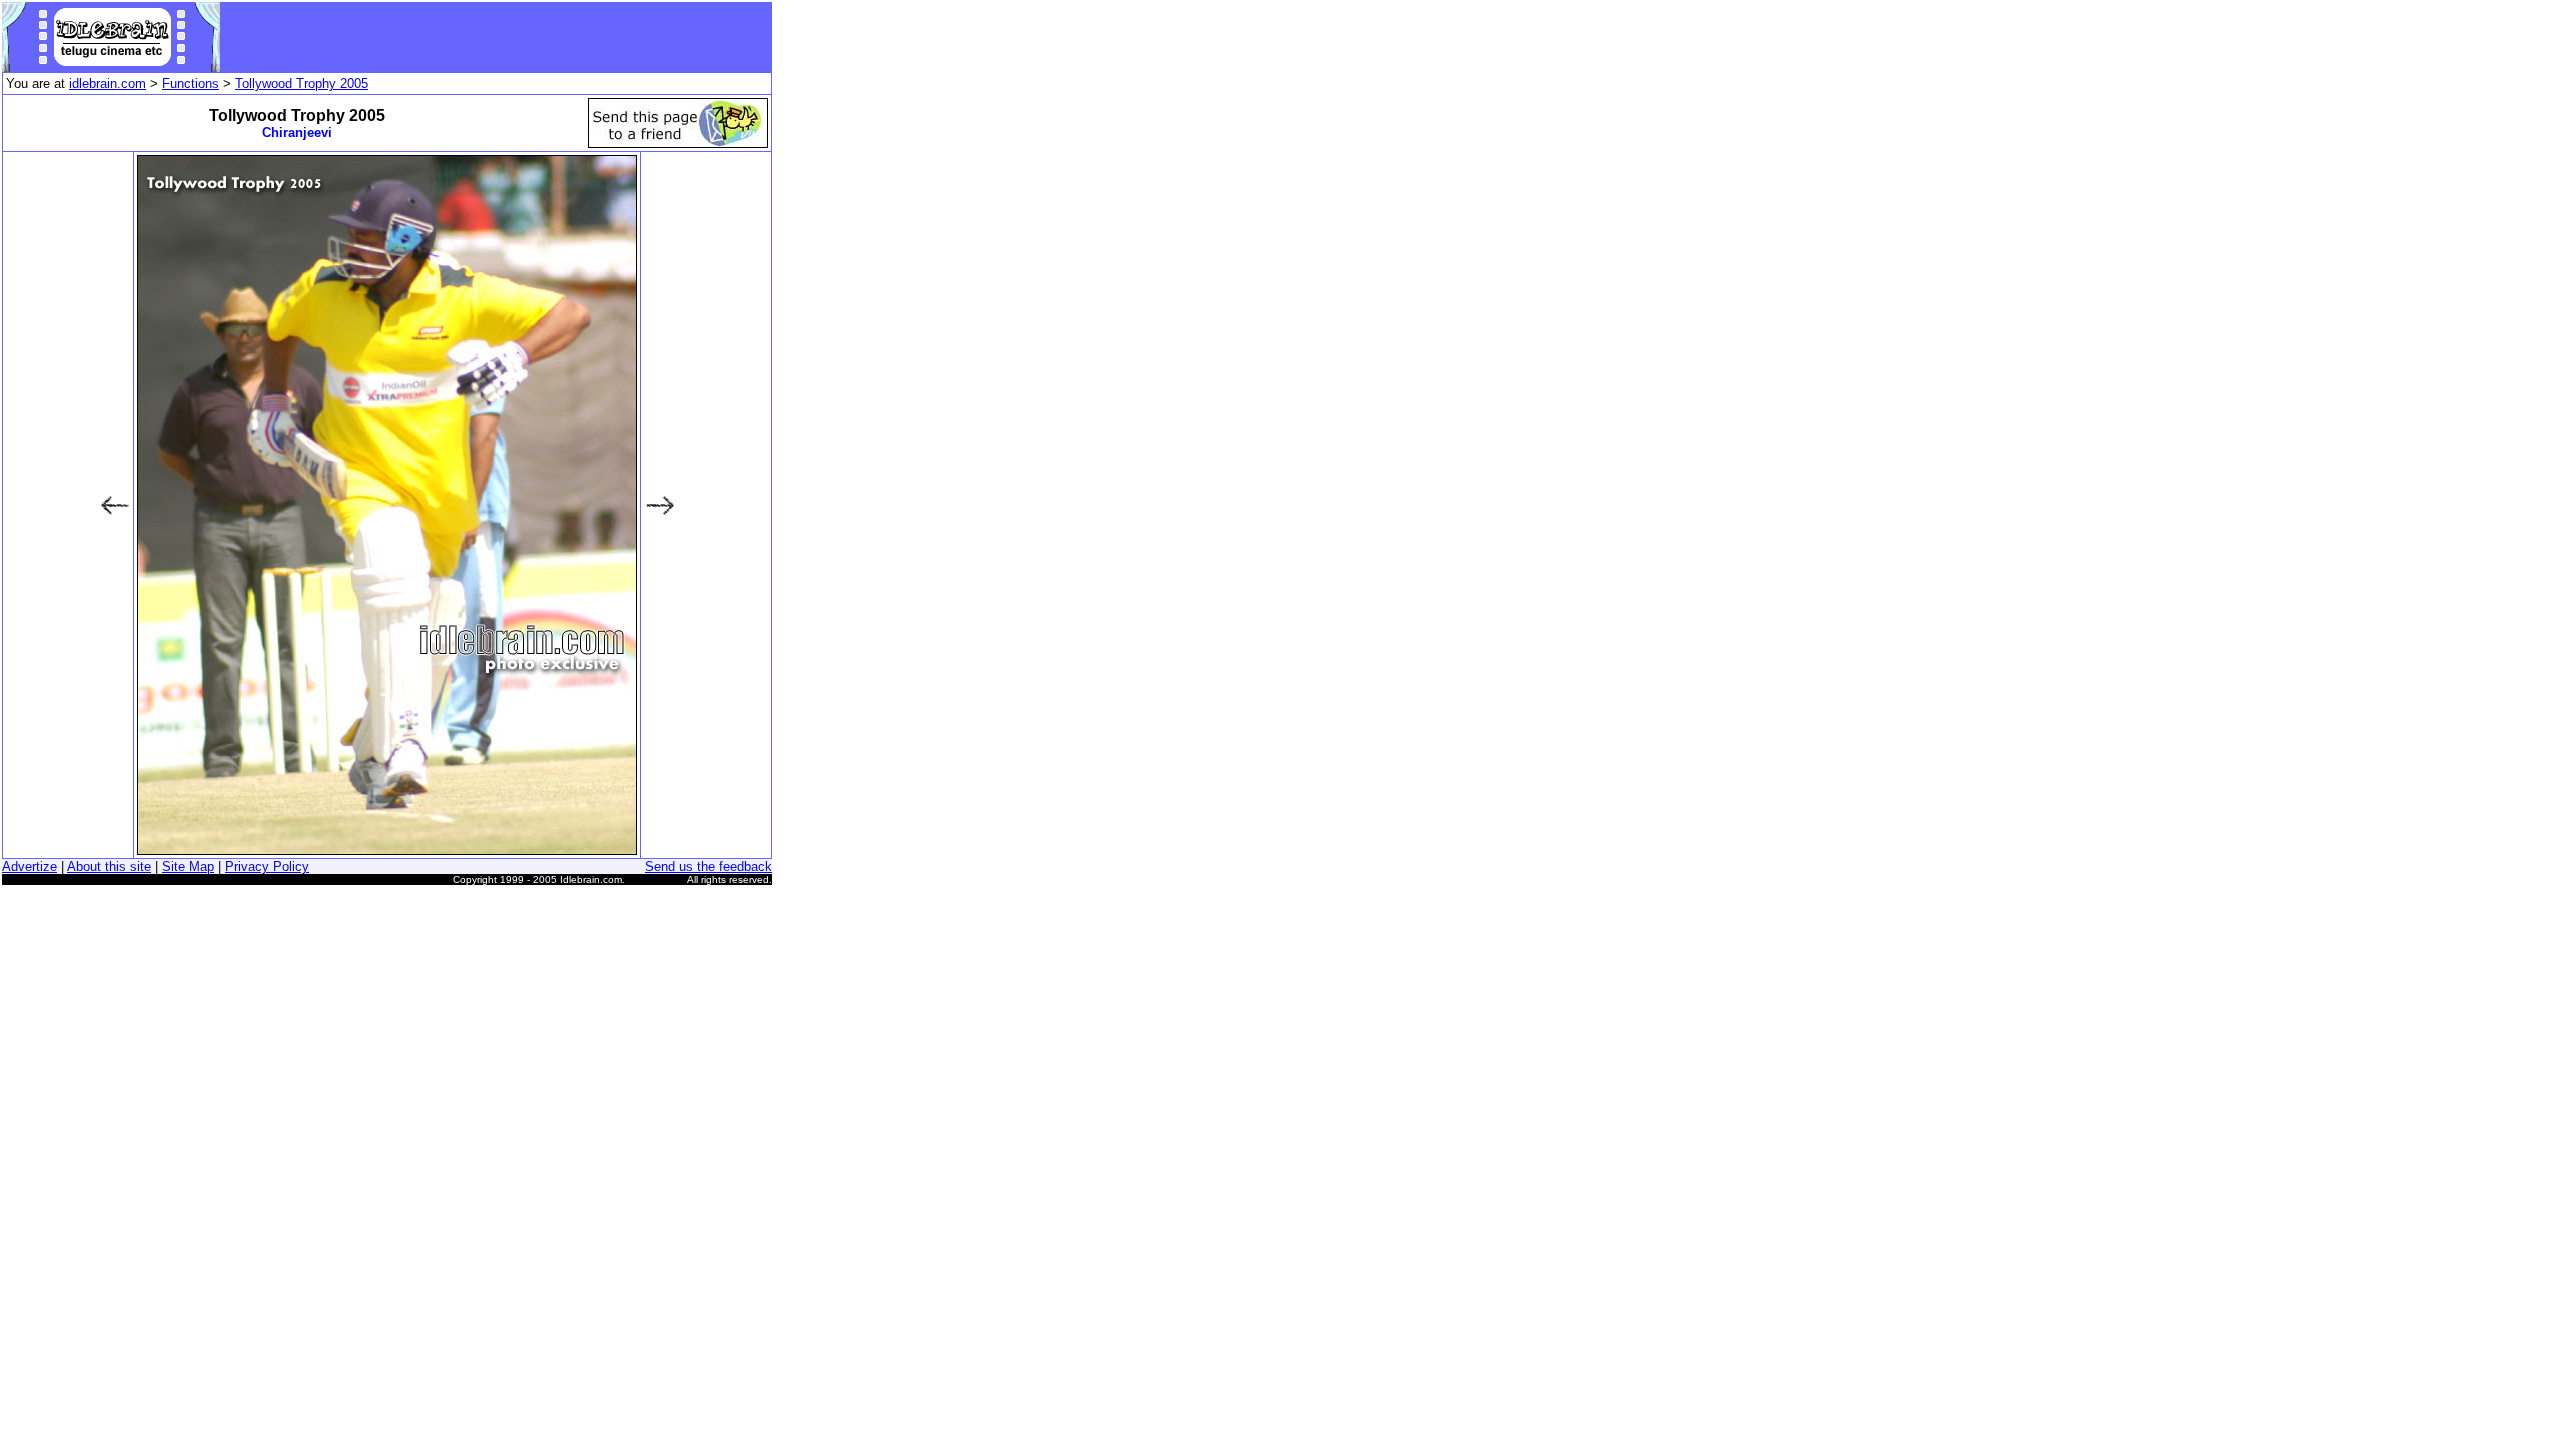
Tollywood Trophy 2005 (301, 83)
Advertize (29, 866)
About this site (109, 866)
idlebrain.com (107, 83)
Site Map (188, 866)
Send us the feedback (708, 866)
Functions (190, 83)
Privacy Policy (267, 866)
